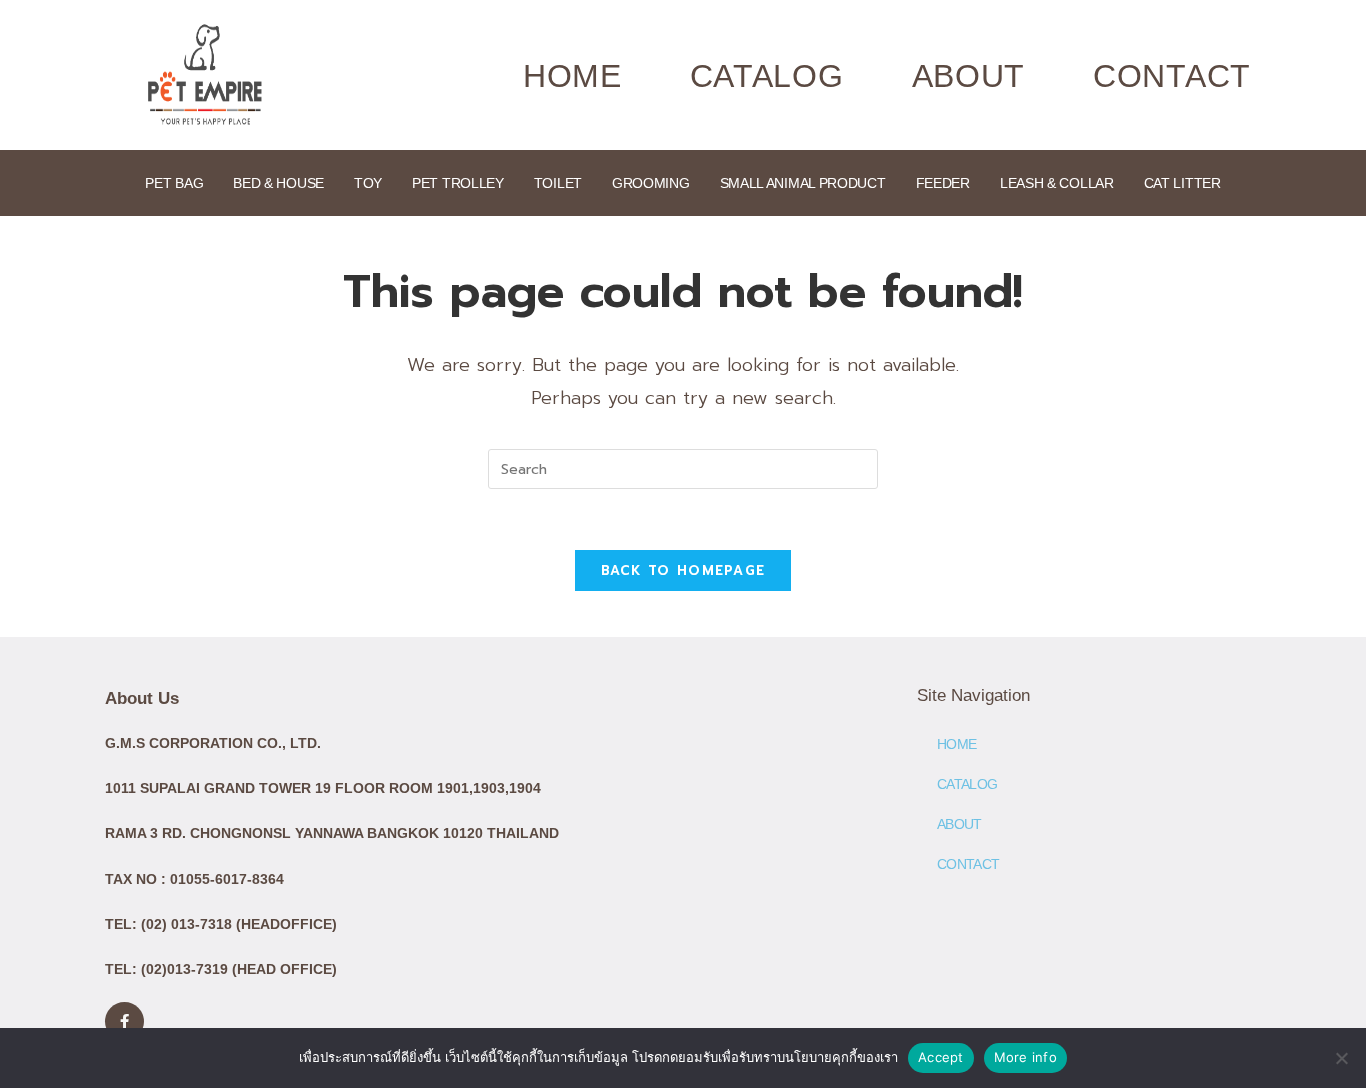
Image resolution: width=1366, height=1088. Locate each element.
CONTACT (1172, 76)
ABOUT (969, 76)
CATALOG (767, 76)
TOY (368, 183)
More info (1025, 1057)
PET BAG (174, 183)
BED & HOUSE (278, 183)
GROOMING (651, 183)
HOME (572, 76)
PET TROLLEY (458, 183)
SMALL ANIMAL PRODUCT (803, 183)
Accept (941, 1057)
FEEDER (943, 183)
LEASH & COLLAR (1057, 183)
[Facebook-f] (124, 1021)
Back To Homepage (683, 570)
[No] (1341, 1058)
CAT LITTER (1182, 183)
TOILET (558, 183)
